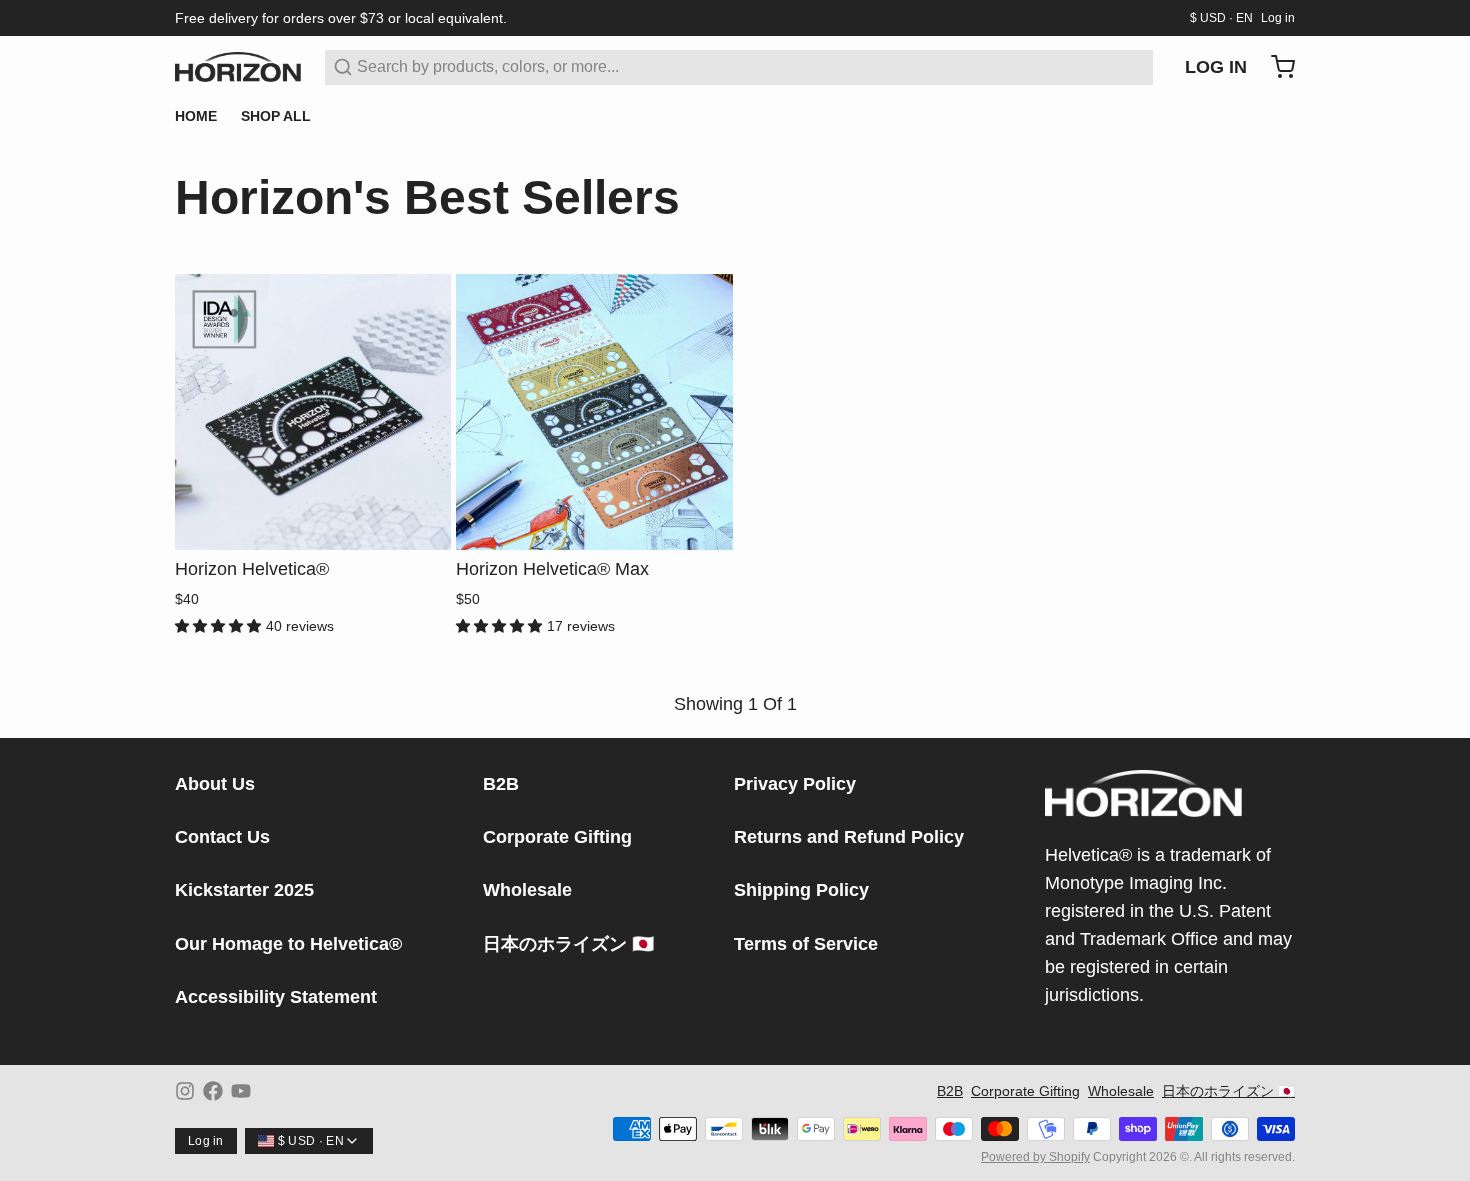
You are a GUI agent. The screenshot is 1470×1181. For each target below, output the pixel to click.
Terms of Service (806, 944)
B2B (501, 784)
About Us (215, 784)
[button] (313, 521)
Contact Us (222, 837)
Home (196, 116)
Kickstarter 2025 (244, 890)
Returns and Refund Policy (849, 837)
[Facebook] (213, 1091)
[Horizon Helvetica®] (313, 412)
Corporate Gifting (557, 837)
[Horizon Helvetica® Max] (594, 412)
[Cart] (1275, 67)
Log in (1278, 18)
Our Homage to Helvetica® (288, 944)
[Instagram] (185, 1091)
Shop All (276, 116)
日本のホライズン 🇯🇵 (568, 944)
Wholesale (527, 890)
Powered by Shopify (1035, 1157)
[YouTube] (241, 1091)
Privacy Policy (795, 784)
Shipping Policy (801, 890)
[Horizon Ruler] (238, 67)
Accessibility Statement (276, 997)
